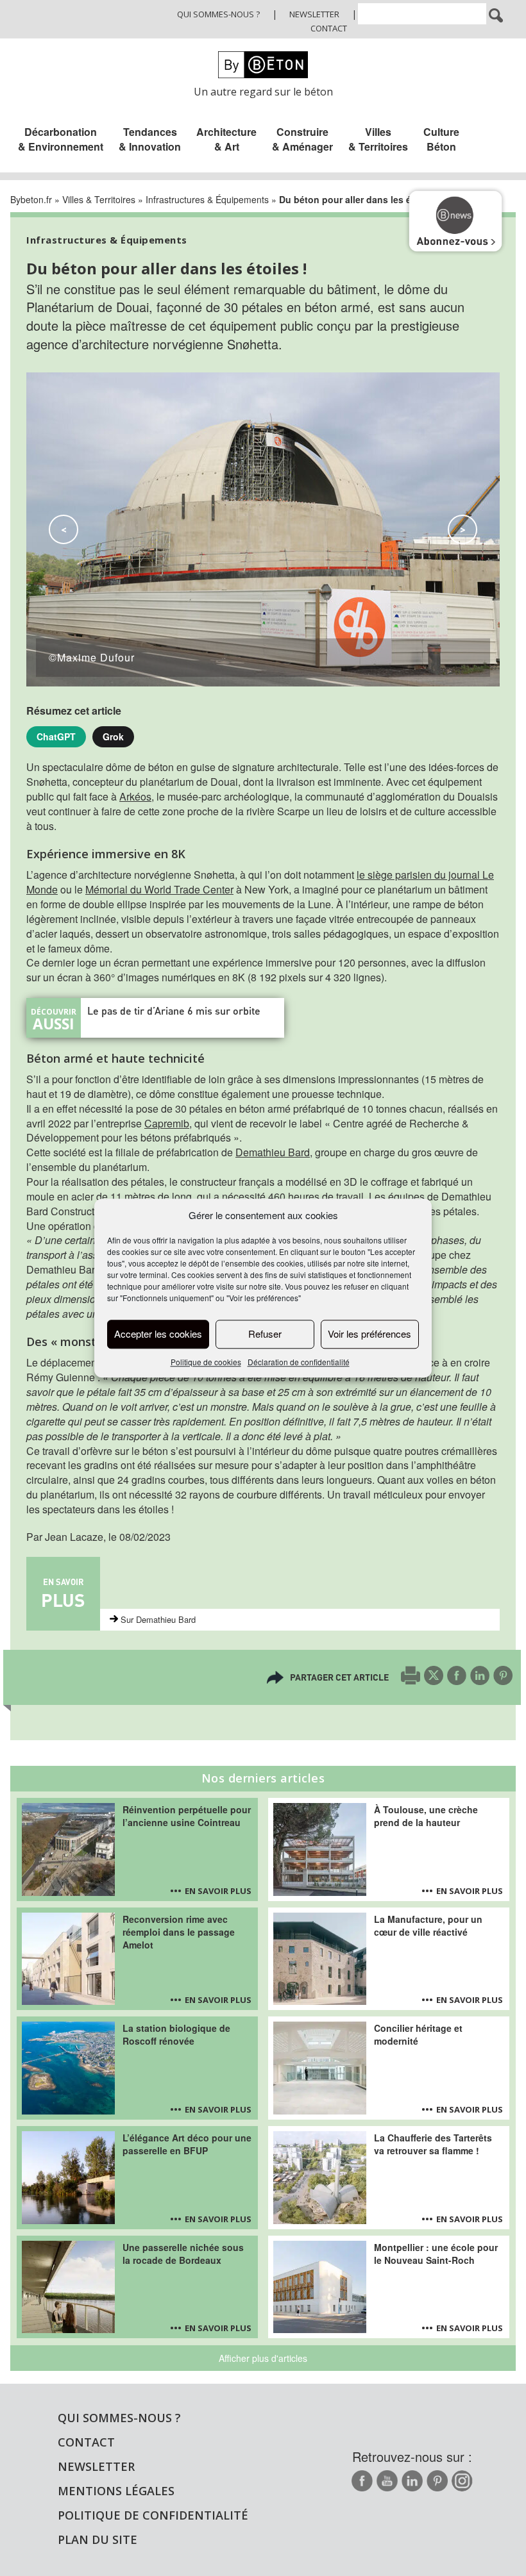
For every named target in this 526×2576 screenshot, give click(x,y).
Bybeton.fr (31, 199)
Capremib (167, 1123)
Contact (329, 28)
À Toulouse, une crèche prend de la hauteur (426, 1816)
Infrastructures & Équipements (207, 199)
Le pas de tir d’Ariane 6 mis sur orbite (174, 1010)
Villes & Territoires (378, 139)
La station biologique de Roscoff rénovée (176, 2034)
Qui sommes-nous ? (218, 14)
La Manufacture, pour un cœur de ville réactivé (428, 1925)
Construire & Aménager (302, 139)
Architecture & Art (226, 139)
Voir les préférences (369, 1334)
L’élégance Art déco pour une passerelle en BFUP (187, 2144)
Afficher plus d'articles (263, 2358)
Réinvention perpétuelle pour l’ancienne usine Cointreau (187, 1816)
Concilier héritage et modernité (418, 2034)
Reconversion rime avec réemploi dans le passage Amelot (179, 1932)
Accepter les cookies (158, 1334)
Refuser (265, 1334)
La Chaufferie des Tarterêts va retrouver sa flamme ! (433, 2144)
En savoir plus (218, 1891)
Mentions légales (116, 2491)
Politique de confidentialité (153, 2515)
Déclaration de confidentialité (299, 1362)
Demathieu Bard (273, 1152)
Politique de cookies (206, 1362)
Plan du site (98, 2539)
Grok (113, 736)
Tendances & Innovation (150, 139)
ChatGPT (56, 736)
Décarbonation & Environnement (61, 139)
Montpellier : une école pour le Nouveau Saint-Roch (436, 2254)
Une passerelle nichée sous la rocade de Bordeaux (183, 2254)
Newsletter (314, 14)
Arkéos (135, 796)
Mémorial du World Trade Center (159, 889)
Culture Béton (441, 139)
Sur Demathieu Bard (158, 1619)
